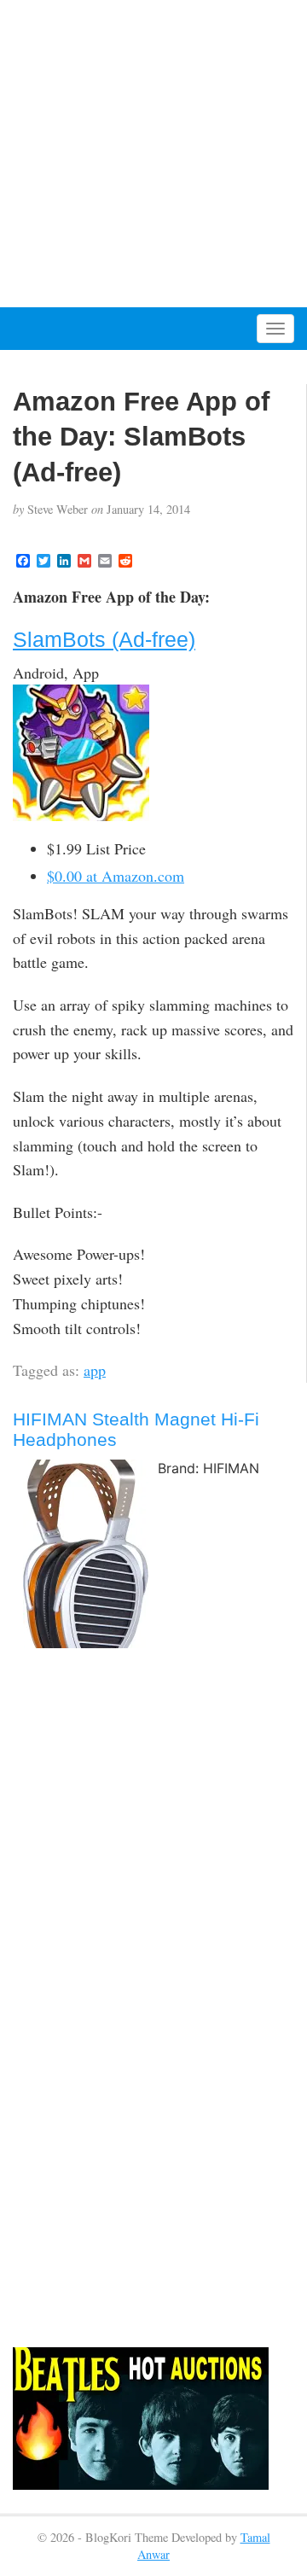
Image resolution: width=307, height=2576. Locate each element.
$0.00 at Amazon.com (116, 876)
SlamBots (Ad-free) (104, 639)
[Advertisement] (153, 154)
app (95, 1370)
